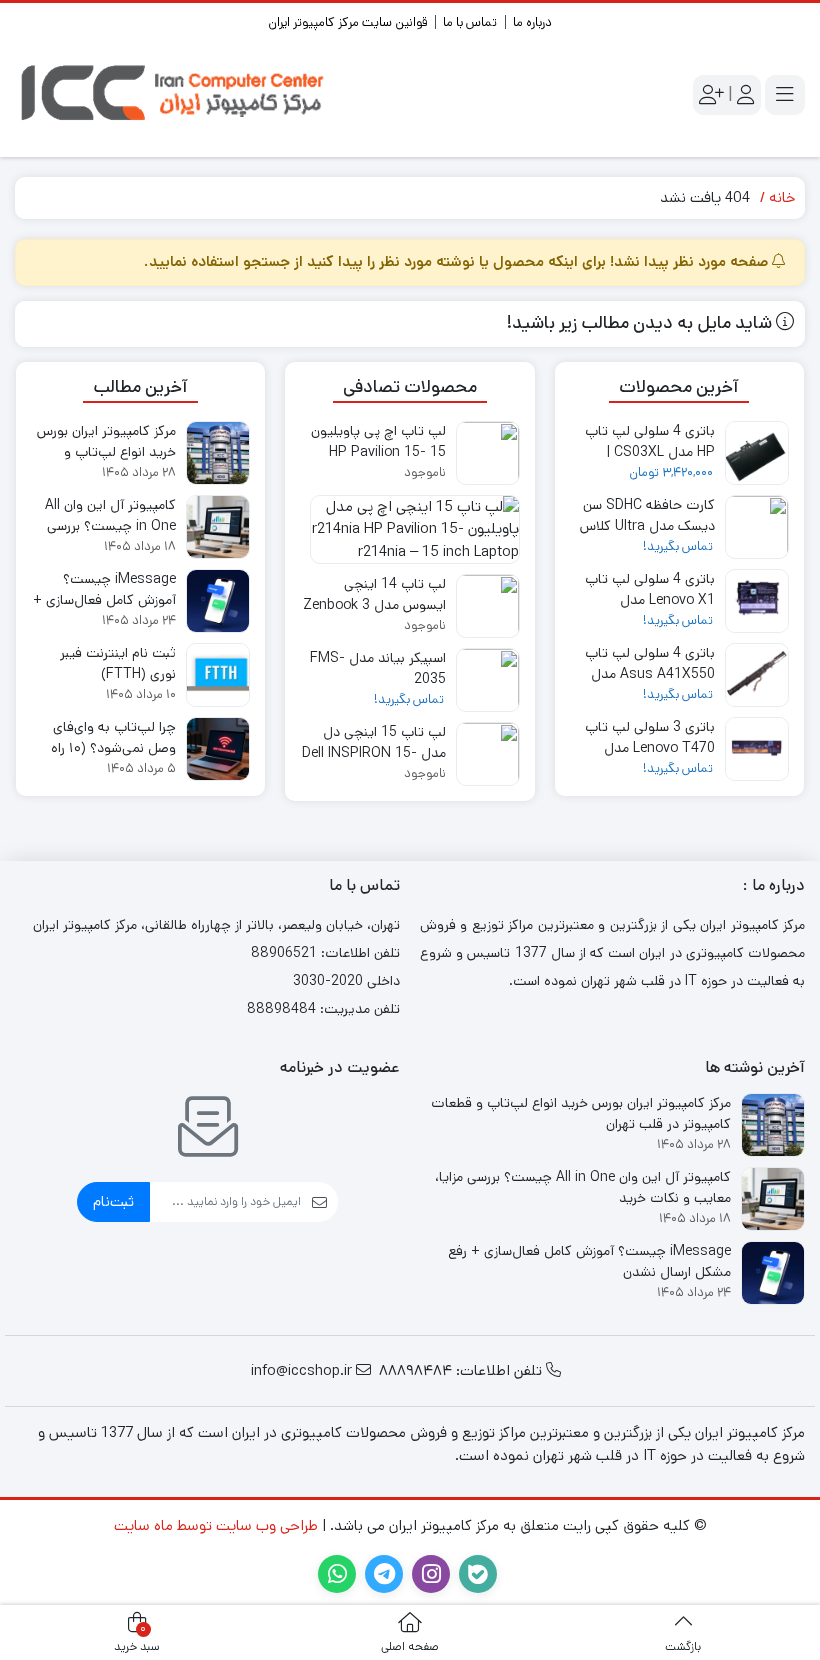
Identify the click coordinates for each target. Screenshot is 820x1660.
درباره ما (532, 22)
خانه (782, 197)
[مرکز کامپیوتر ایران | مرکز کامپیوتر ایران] (175, 95)
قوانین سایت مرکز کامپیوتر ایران (347, 22)
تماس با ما (470, 22)
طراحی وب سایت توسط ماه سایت (216, 1525)
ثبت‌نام (113, 1201)
